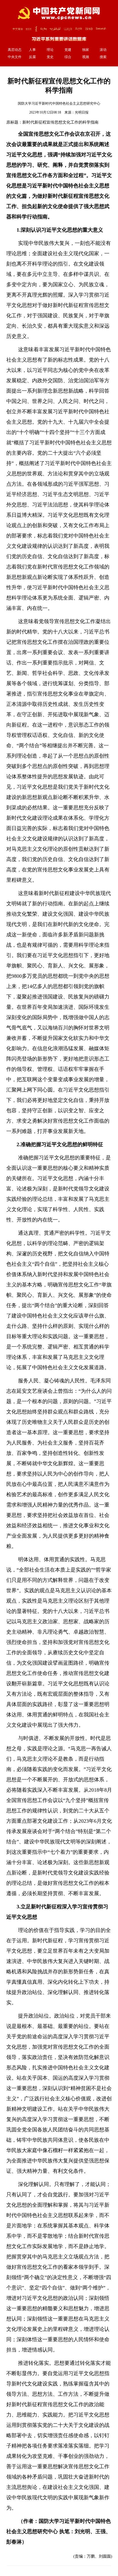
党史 (50, 57)
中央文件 (15, 57)
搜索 (103, 57)
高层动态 (15, 50)
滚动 (103, 50)
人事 (32, 50)
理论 (50, 50)
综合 (68, 57)
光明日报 (82, 112)
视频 (86, 57)
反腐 (32, 57)
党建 (68, 50)
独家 (86, 50)
